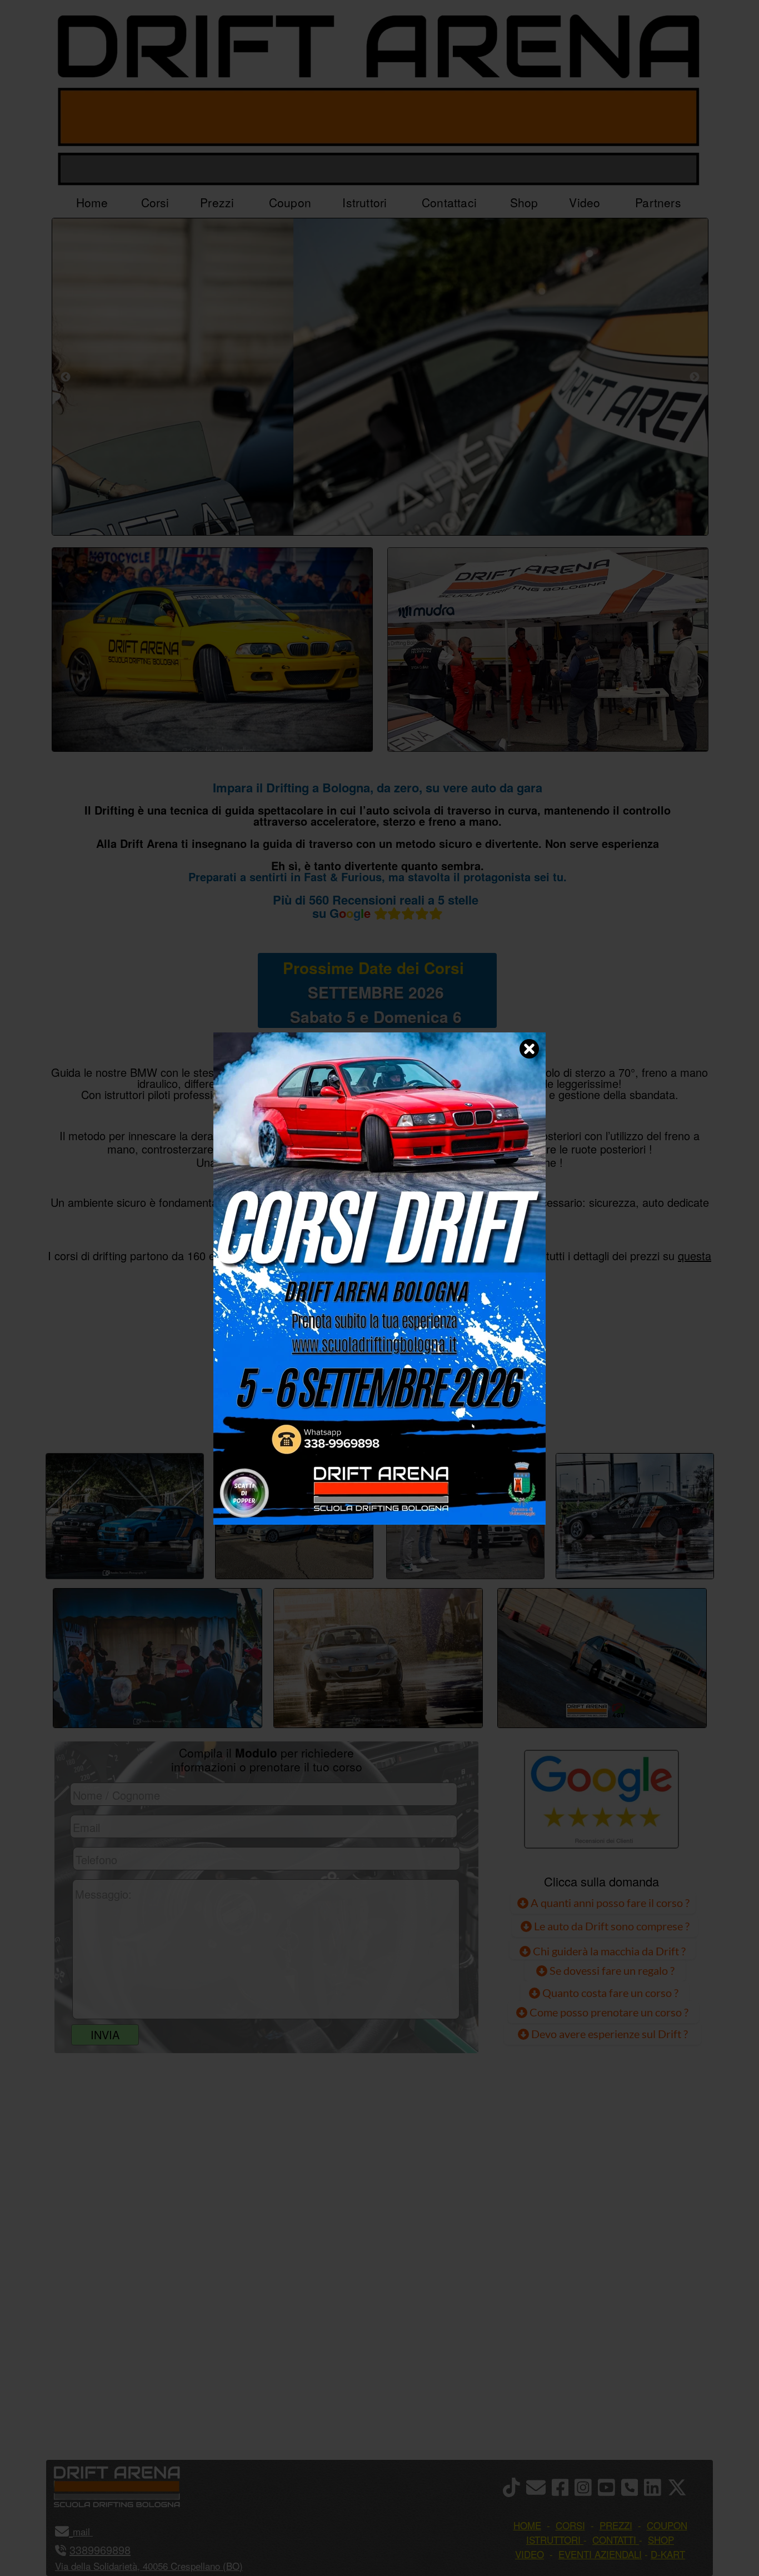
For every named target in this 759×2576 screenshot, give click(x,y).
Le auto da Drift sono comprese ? (611, 1926)
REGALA (494, 1415)
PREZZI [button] (616, 2525)
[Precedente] (66, 377)
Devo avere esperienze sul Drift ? (608, 2034)
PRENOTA (377, 1415)
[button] (91, 2531)
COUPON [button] (667, 2525)
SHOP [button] (661, 2540)
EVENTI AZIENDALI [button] (600, 2554)
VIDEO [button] (530, 2554)
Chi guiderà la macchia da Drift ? (608, 1951)
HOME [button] (527, 2525)
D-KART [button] (668, 2554)
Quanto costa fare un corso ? (610, 1993)
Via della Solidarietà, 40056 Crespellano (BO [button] (147, 2566)
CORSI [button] (570, 2525)
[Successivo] (695, 377)
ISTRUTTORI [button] (553, 2540)
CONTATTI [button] (614, 2540)
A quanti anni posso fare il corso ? (609, 1903)
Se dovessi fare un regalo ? (611, 1970)
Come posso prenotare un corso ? (609, 2012)
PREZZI (264, 1415)
